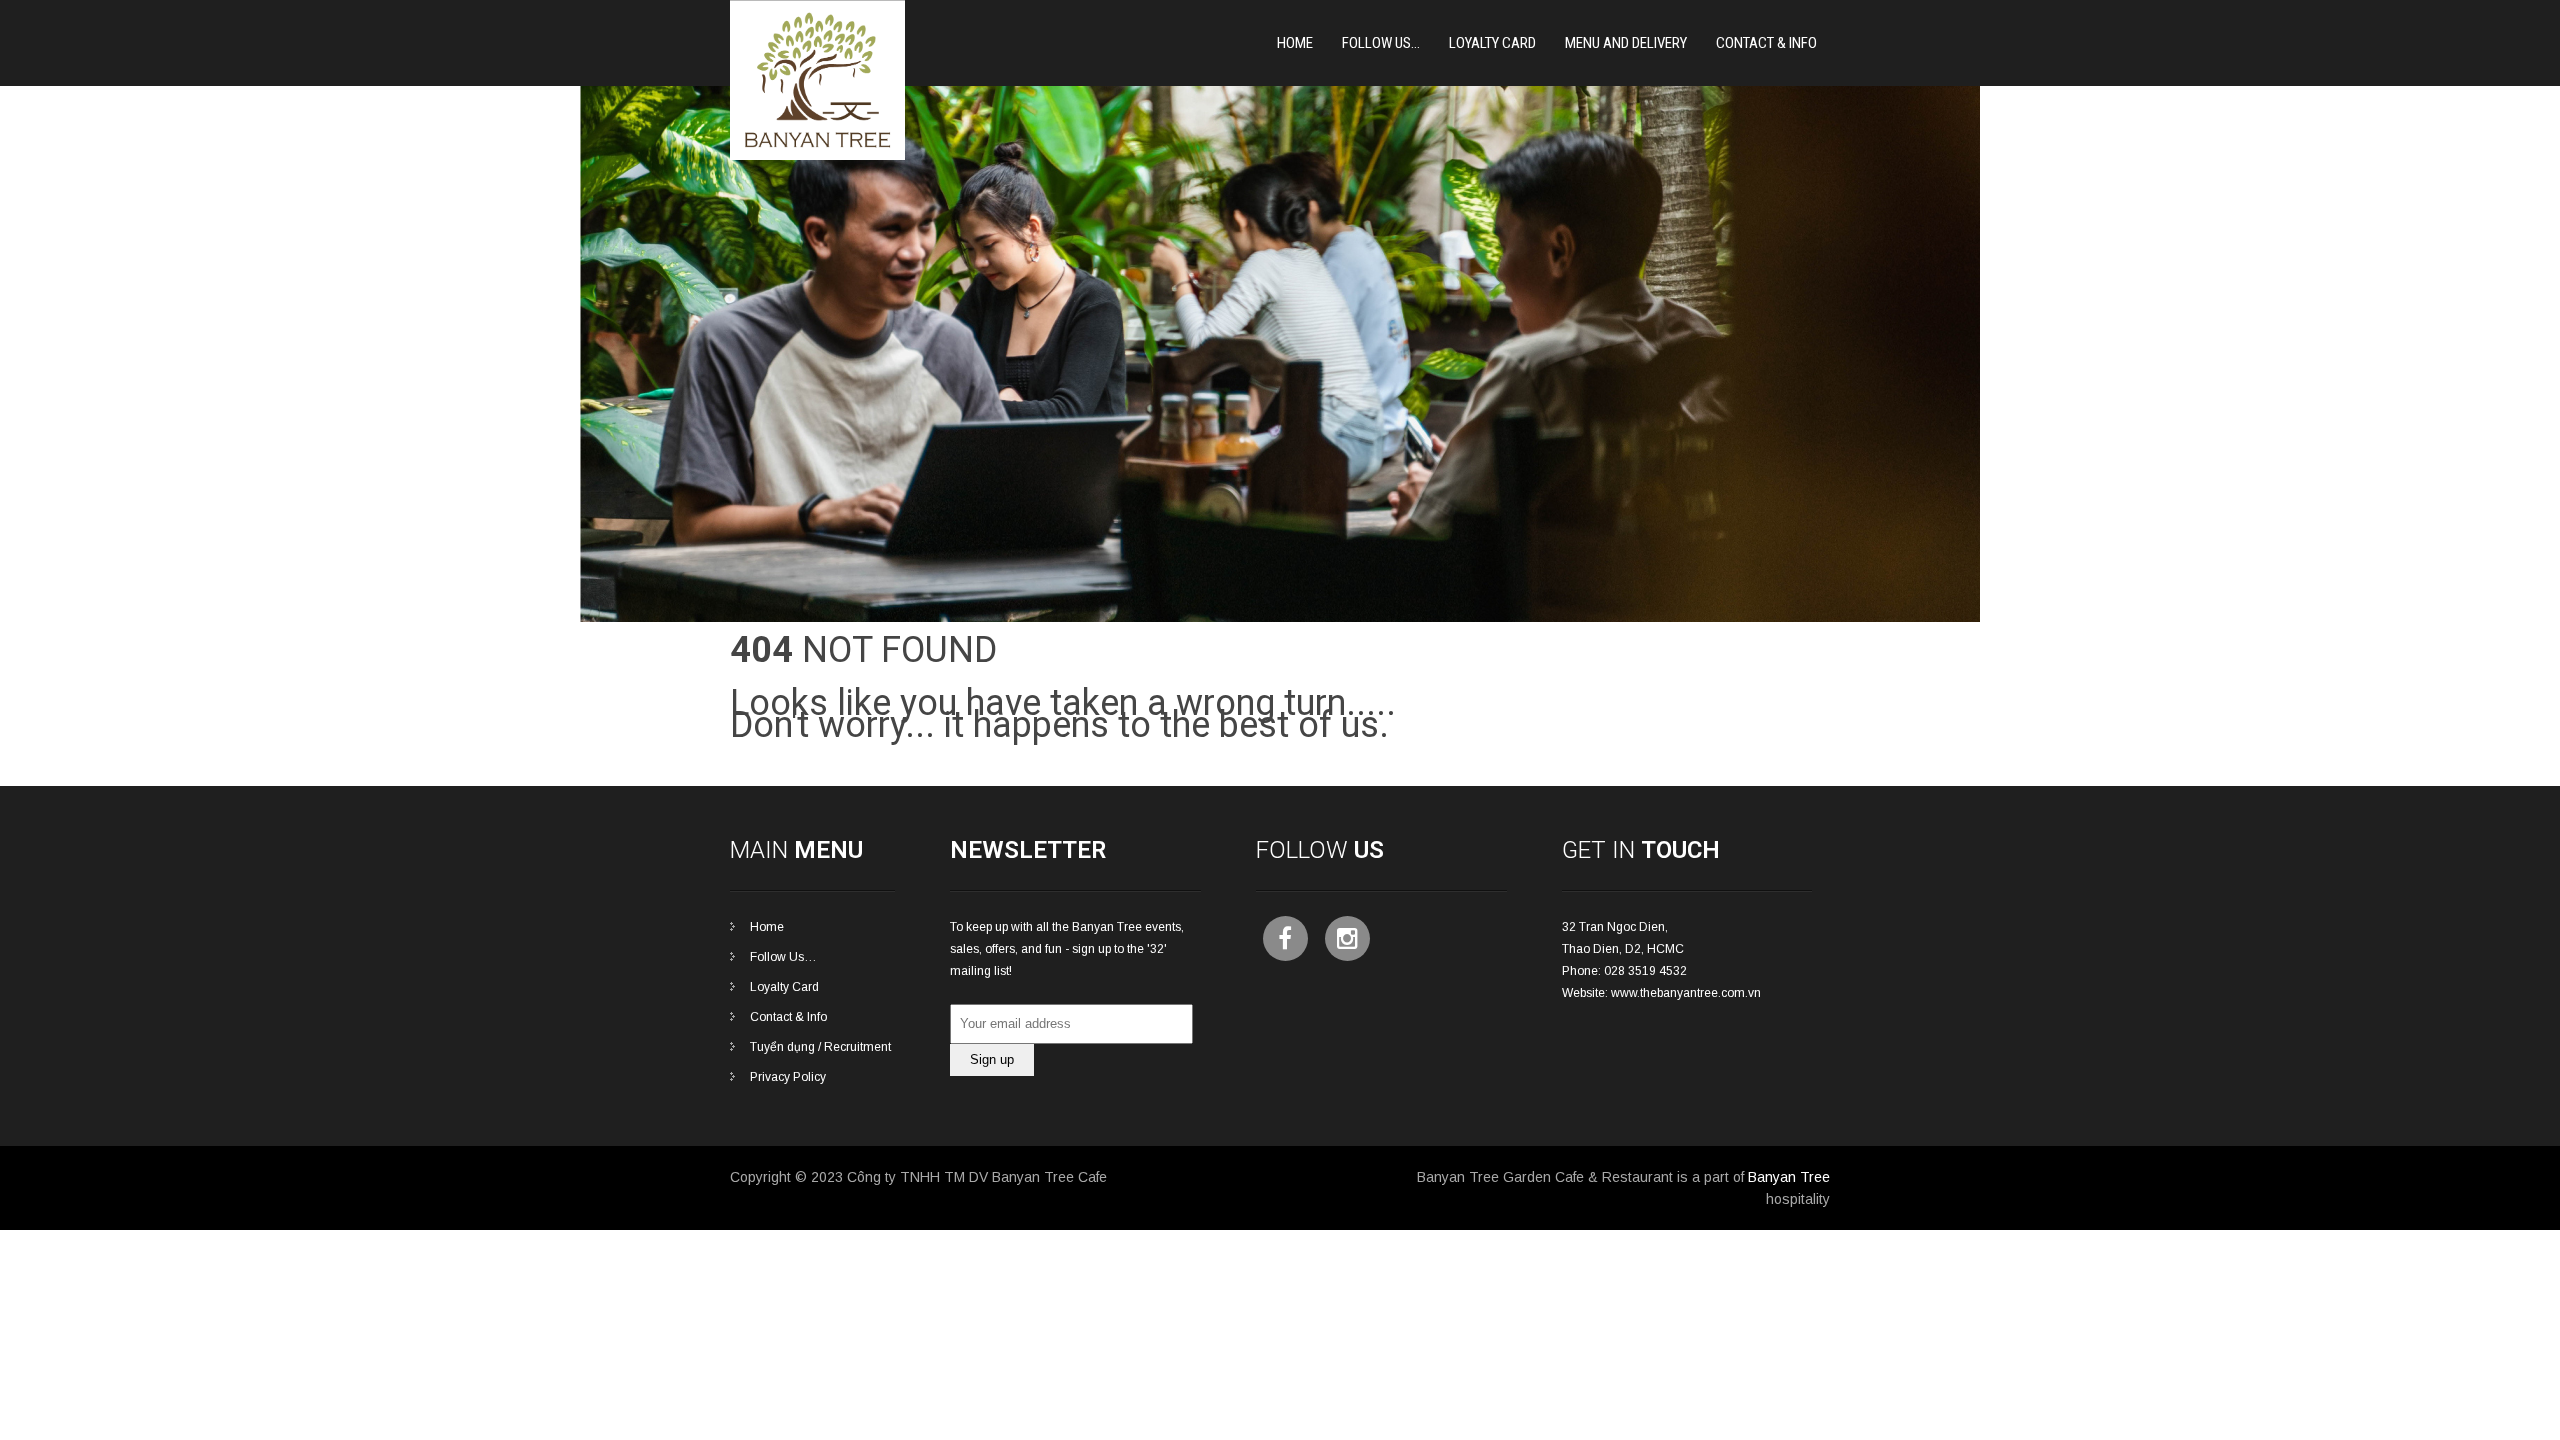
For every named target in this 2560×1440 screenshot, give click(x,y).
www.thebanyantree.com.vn (1686, 993)
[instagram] (1347, 938)
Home (1295, 43)
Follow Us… (1381, 43)
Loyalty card (1492, 43)
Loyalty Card (784, 987)
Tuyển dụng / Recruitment (820, 1047)
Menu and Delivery (1626, 43)
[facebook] (1285, 938)
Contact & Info (1766, 43)
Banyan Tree (1789, 1177)
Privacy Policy (788, 1077)
